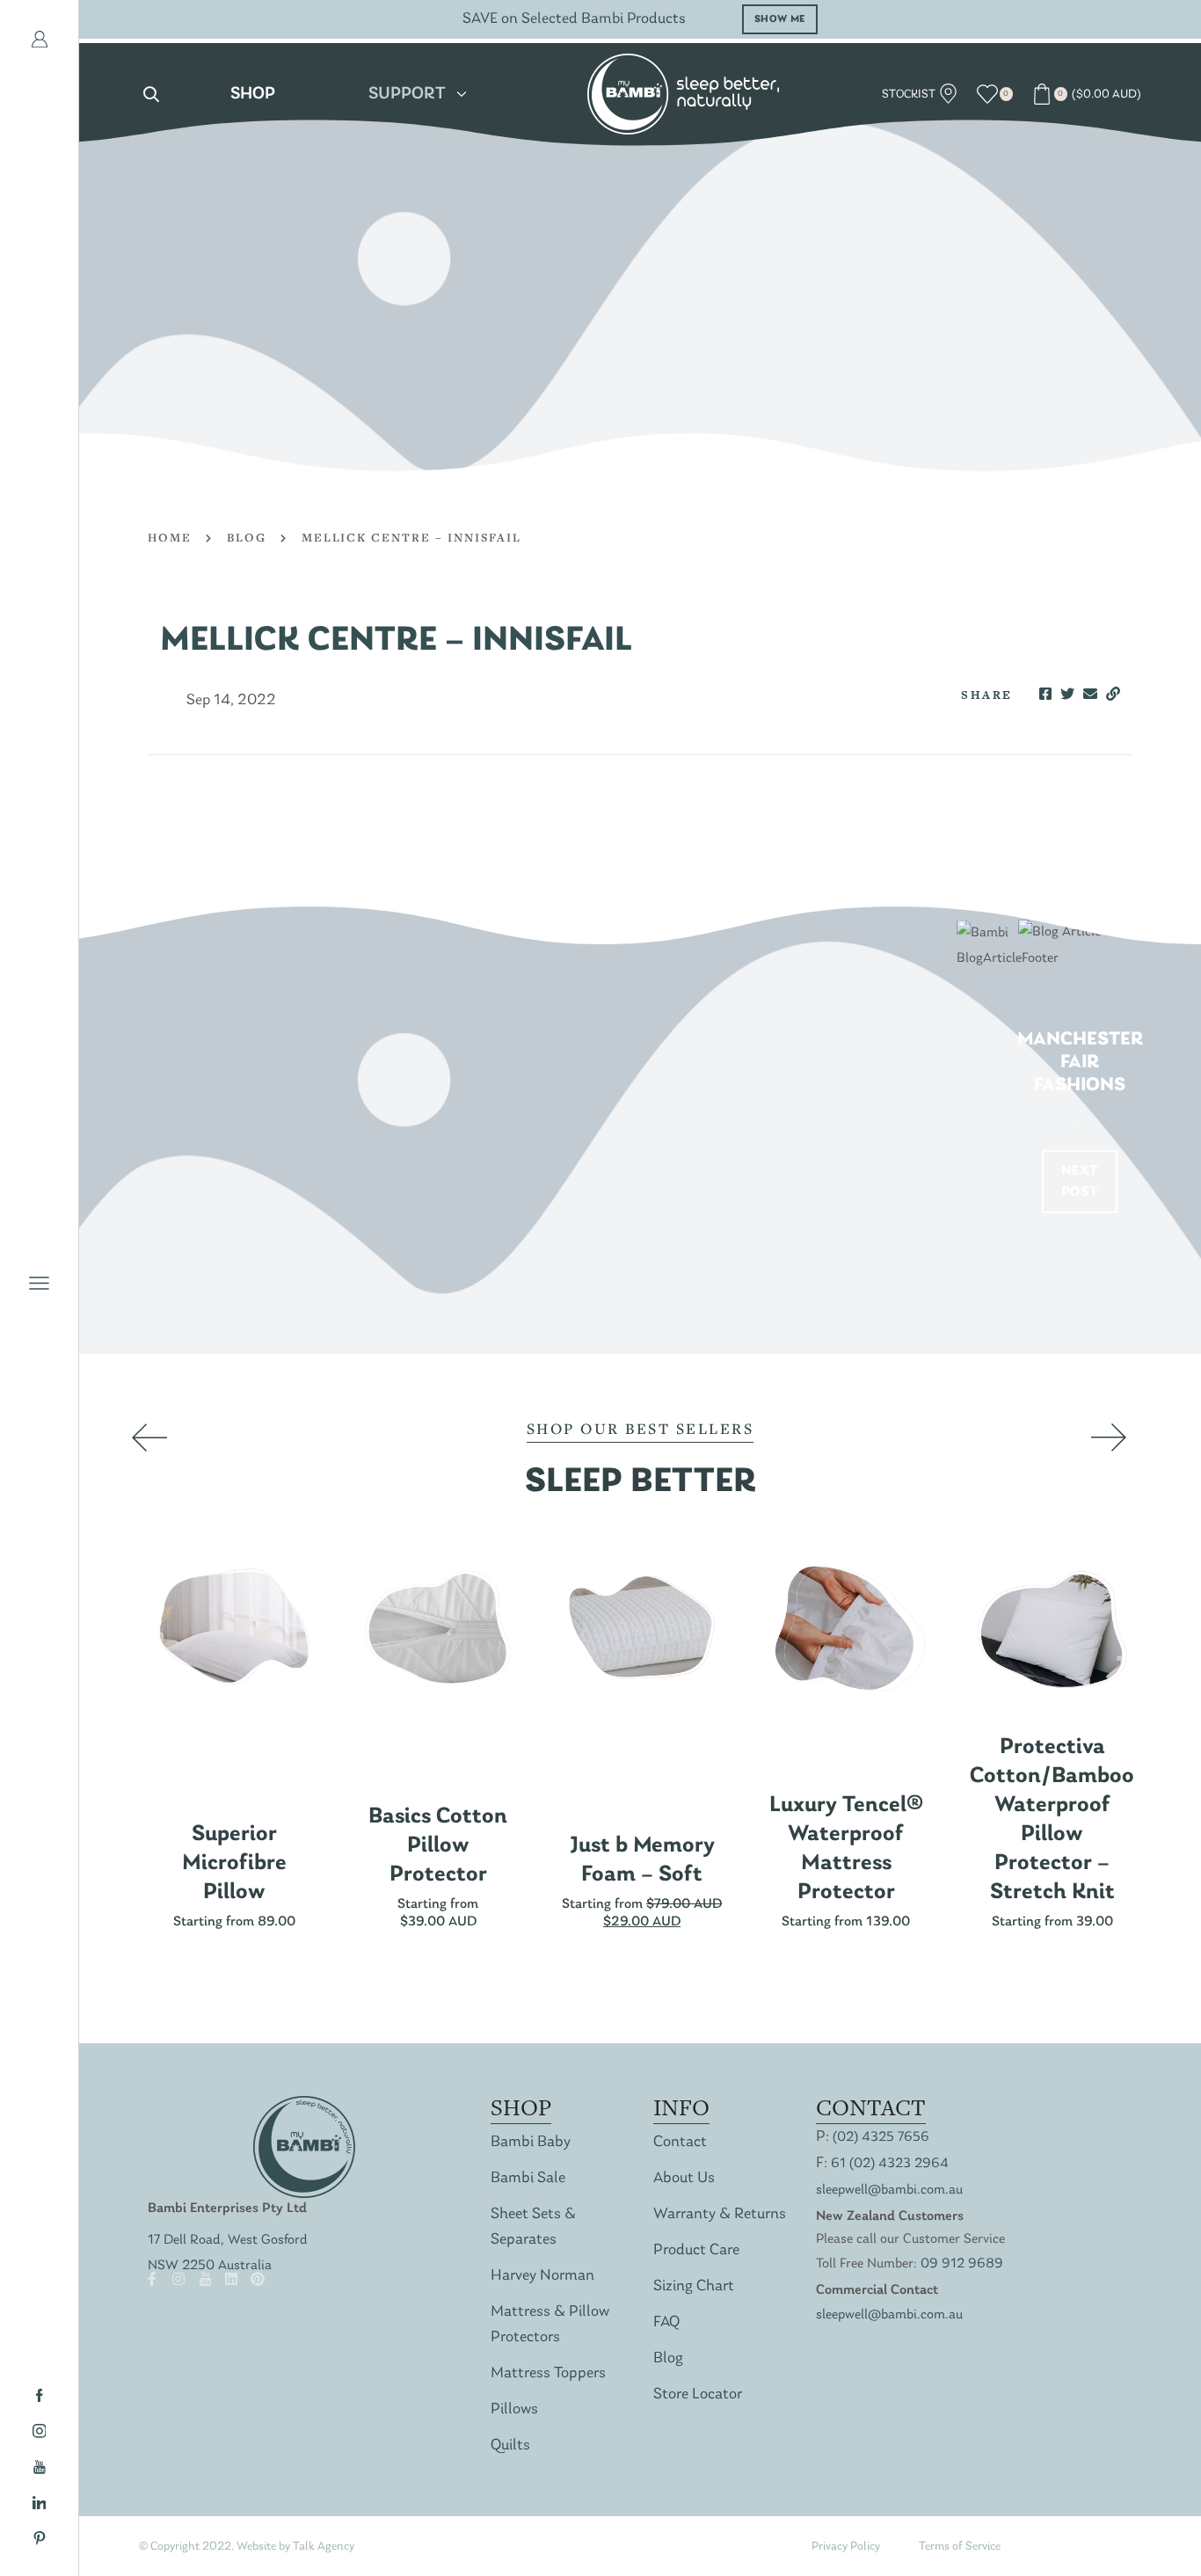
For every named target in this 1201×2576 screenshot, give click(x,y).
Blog (247, 537)
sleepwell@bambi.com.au (889, 2190)
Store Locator (698, 2394)
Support (407, 94)
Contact (680, 2142)
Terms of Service (960, 2547)
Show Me (780, 19)
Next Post (1080, 1182)
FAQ (666, 2322)
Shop (253, 94)
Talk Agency (324, 2547)
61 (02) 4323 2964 (890, 2164)
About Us (684, 2178)
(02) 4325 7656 (881, 2137)
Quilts (510, 2445)
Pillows (514, 2409)
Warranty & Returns (720, 2214)
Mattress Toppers (548, 2373)
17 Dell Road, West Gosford (228, 2240)
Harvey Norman (542, 2276)
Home (170, 537)
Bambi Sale (528, 2178)
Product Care (696, 2250)
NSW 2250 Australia (210, 2266)
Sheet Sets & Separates (533, 2227)
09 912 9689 (962, 2264)
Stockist (910, 95)
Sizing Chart (694, 2286)
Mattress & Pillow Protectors (550, 2325)
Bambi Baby (531, 2142)
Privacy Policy (846, 2547)
